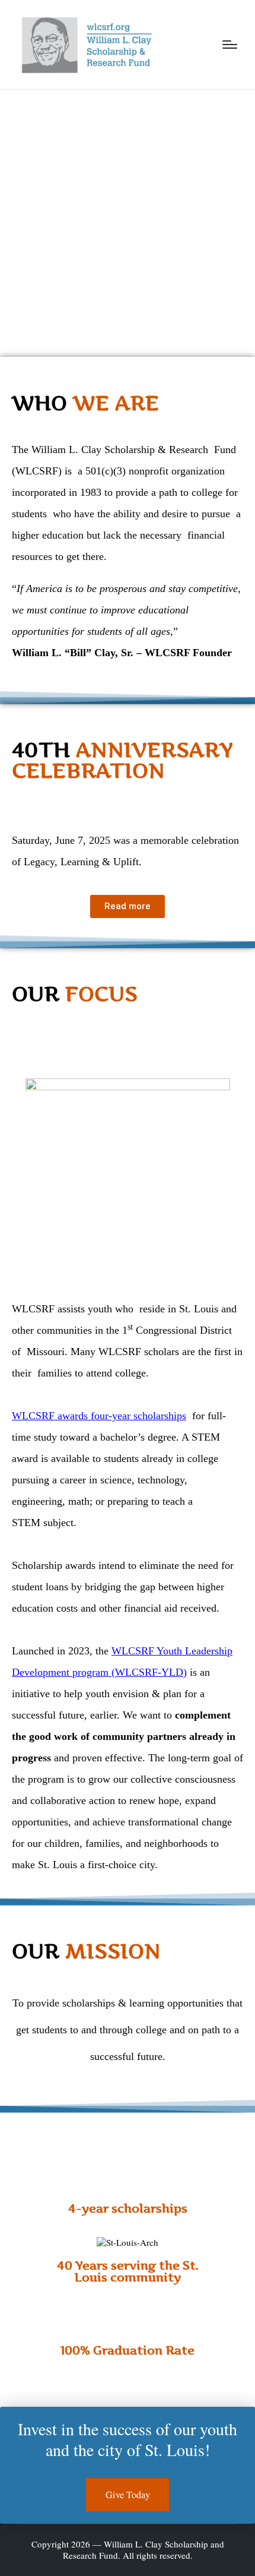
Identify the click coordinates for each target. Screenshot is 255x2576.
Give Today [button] (128, 2495)
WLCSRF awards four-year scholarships (99, 1416)
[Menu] (230, 45)
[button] (23, 801)
